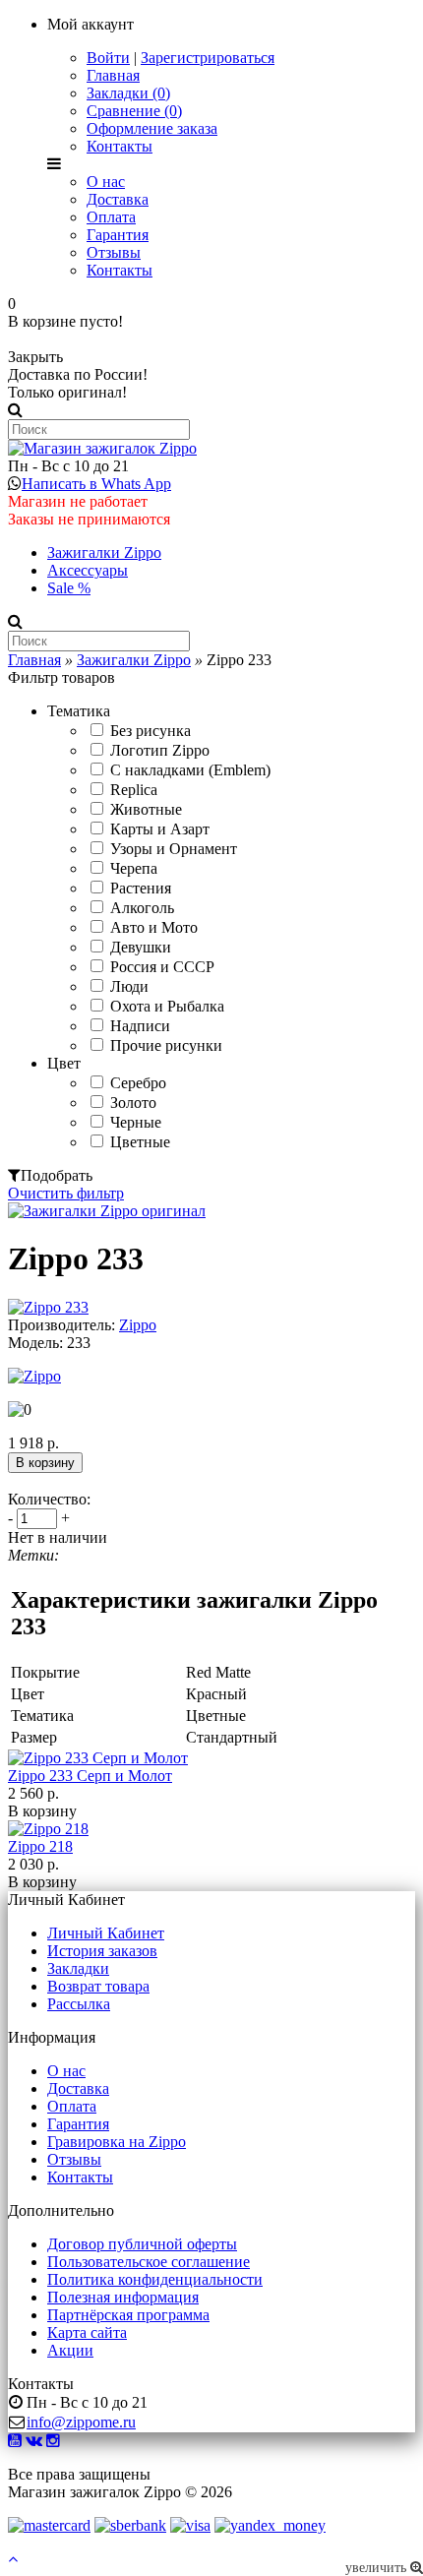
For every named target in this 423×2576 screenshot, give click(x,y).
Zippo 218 (40, 1846)
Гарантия (118, 235)
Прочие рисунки (166, 1045)
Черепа (134, 868)
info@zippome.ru (81, 2422)
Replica (134, 790)
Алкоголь (142, 908)
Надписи (140, 1026)
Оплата (111, 217)
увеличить (378, 2568)
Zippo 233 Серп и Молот (90, 1776)
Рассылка (79, 2004)
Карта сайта (87, 2332)
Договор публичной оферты (142, 2244)
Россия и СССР (162, 967)
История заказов (102, 1951)
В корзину (42, 1811)
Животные (146, 809)
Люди (129, 986)
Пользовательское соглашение (149, 2262)
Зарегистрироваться (208, 58)
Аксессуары (88, 570)
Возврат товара (98, 1986)
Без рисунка (151, 731)
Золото (133, 1103)
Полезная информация (123, 2297)
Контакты (120, 146)
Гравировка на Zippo (117, 2142)
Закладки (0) (128, 93)
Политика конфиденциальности (155, 2279)
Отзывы (114, 252)
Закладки (78, 1968)
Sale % (69, 588)
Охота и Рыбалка (167, 1006)
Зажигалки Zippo (104, 552)
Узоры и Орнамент (174, 849)
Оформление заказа (152, 128)
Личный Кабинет (106, 1933)
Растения (141, 888)
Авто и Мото (154, 927)
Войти (108, 58)
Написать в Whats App (96, 484)
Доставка (118, 199)
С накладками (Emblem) (190, 770)
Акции (70, 2350)
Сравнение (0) (134, 111)
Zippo (138, 1325)
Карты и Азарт (160, 829)
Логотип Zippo (160, 750)
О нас (106, 182)
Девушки (141, 947)
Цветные (140, 1142)
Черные (136, 1122)
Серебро (138, 1083)
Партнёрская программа (128, 2315)
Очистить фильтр (66, 1193)
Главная (113, 75)
